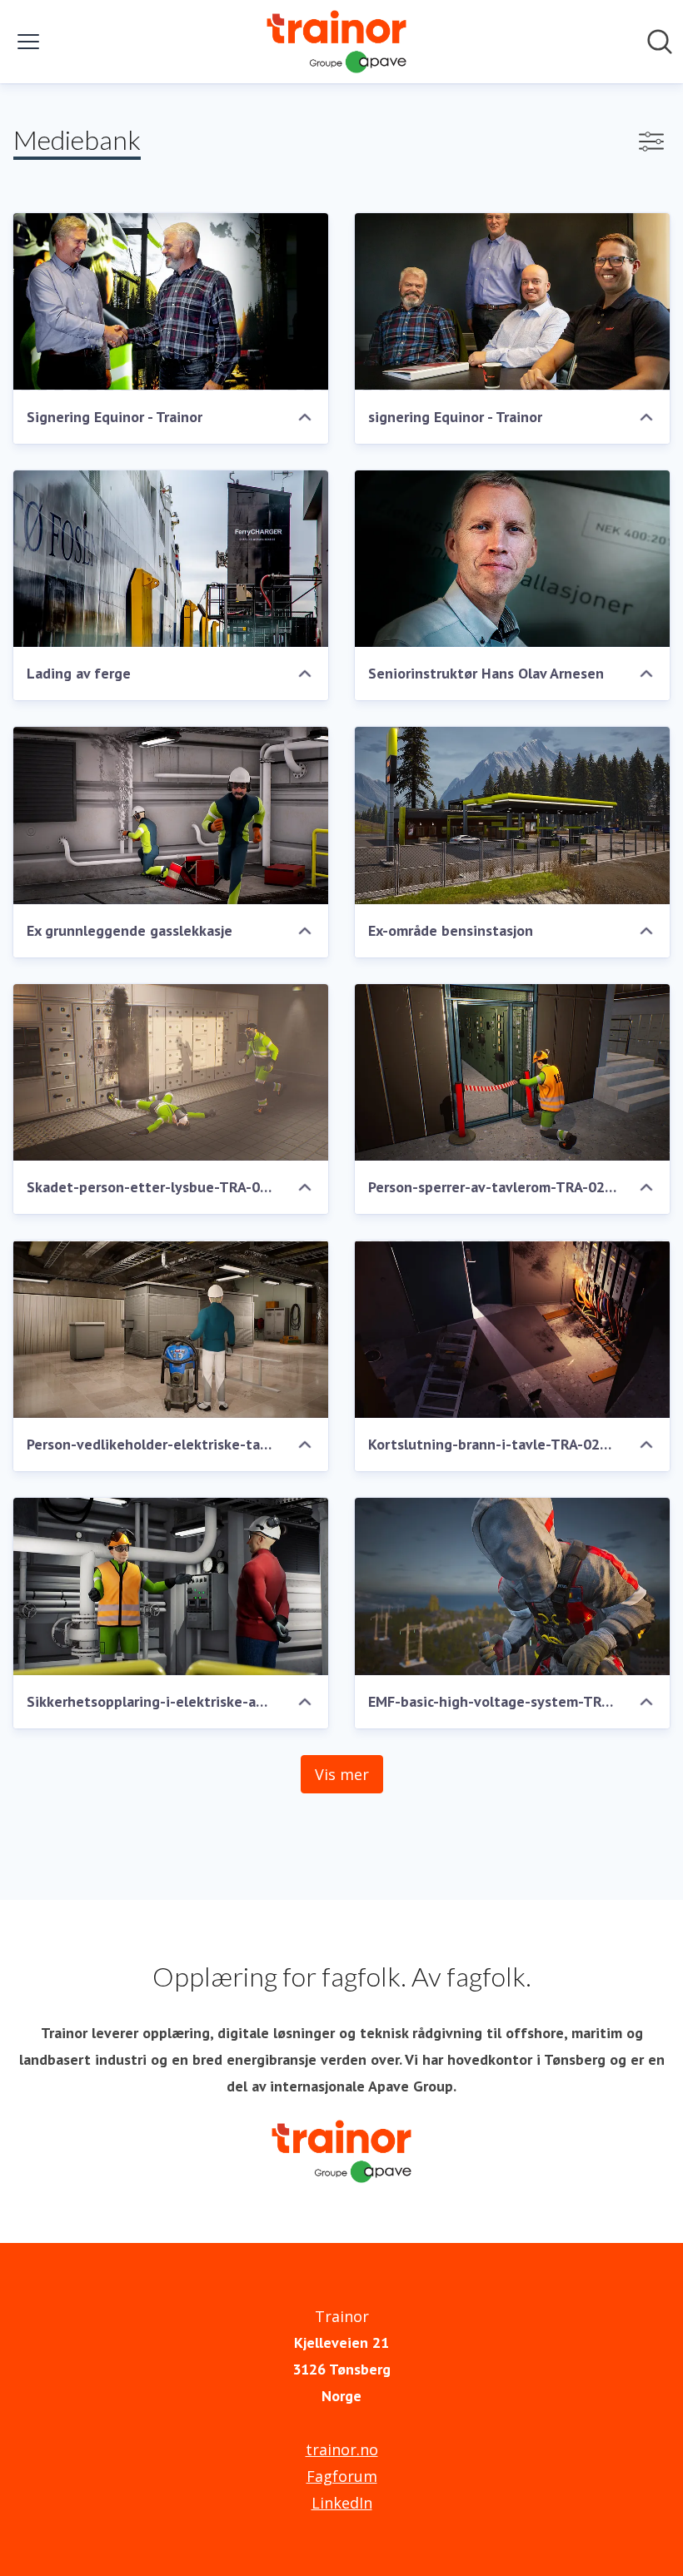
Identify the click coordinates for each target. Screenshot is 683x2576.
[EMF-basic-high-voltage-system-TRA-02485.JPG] (512, 1586)
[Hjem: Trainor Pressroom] (337, 42)
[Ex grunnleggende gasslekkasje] (171, 816)
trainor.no (342, 2449)
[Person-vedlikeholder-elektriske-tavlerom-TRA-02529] (171, 1329)
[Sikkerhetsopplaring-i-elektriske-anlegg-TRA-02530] (171, 1586)
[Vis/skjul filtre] (651, 142)
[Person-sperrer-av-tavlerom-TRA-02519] (512, 1073)
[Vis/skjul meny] (28, 42)
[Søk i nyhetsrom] (660, 42)
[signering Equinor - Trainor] (512, 302)
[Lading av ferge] (171, 559)
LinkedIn (342, 2503)
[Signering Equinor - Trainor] (171, 302)
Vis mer (342, 1774)
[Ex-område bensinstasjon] (512, 816)
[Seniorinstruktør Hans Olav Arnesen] (512, 559)
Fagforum (342, 2476)
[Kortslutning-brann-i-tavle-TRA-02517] (512, 1329)
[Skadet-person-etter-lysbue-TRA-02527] (171, 1073)
